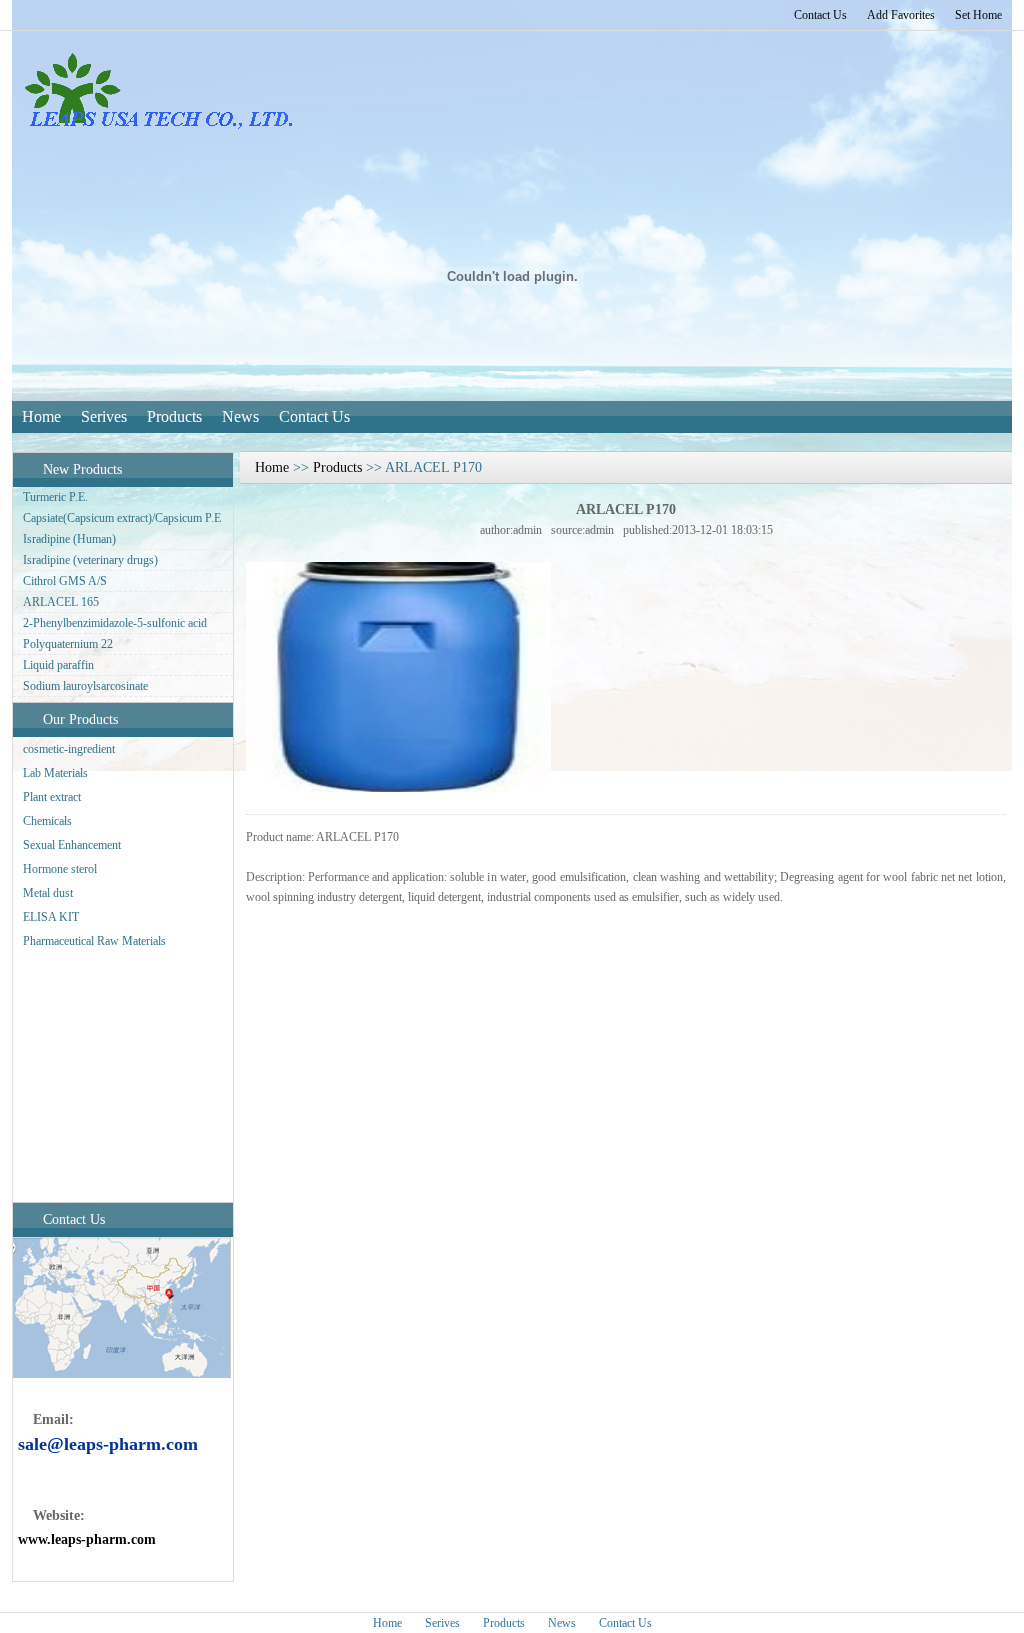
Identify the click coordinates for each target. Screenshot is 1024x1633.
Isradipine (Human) (69, 539)
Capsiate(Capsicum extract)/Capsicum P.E (122, 518)
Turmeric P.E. (55, 497)
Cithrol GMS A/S (65, 581)
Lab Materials (55, 773)
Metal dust (48, 893)
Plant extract (52, 797)
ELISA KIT (51, 917)
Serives (104, 416)
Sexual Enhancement (72, 845)
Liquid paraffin (58, 665)
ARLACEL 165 (61, 602)
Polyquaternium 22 (68, 644)
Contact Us (820, 15)
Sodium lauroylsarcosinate (85, 686)
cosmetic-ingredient (69, 749)
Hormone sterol (60, 869)
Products (174, 416)
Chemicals (47, 821)
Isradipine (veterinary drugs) (90, 560)
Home (41, 416)
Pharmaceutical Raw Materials (94, 941)
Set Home (978, 15)
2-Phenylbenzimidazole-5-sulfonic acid (115, 623)
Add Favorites (901, 15)
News (240, 416)
